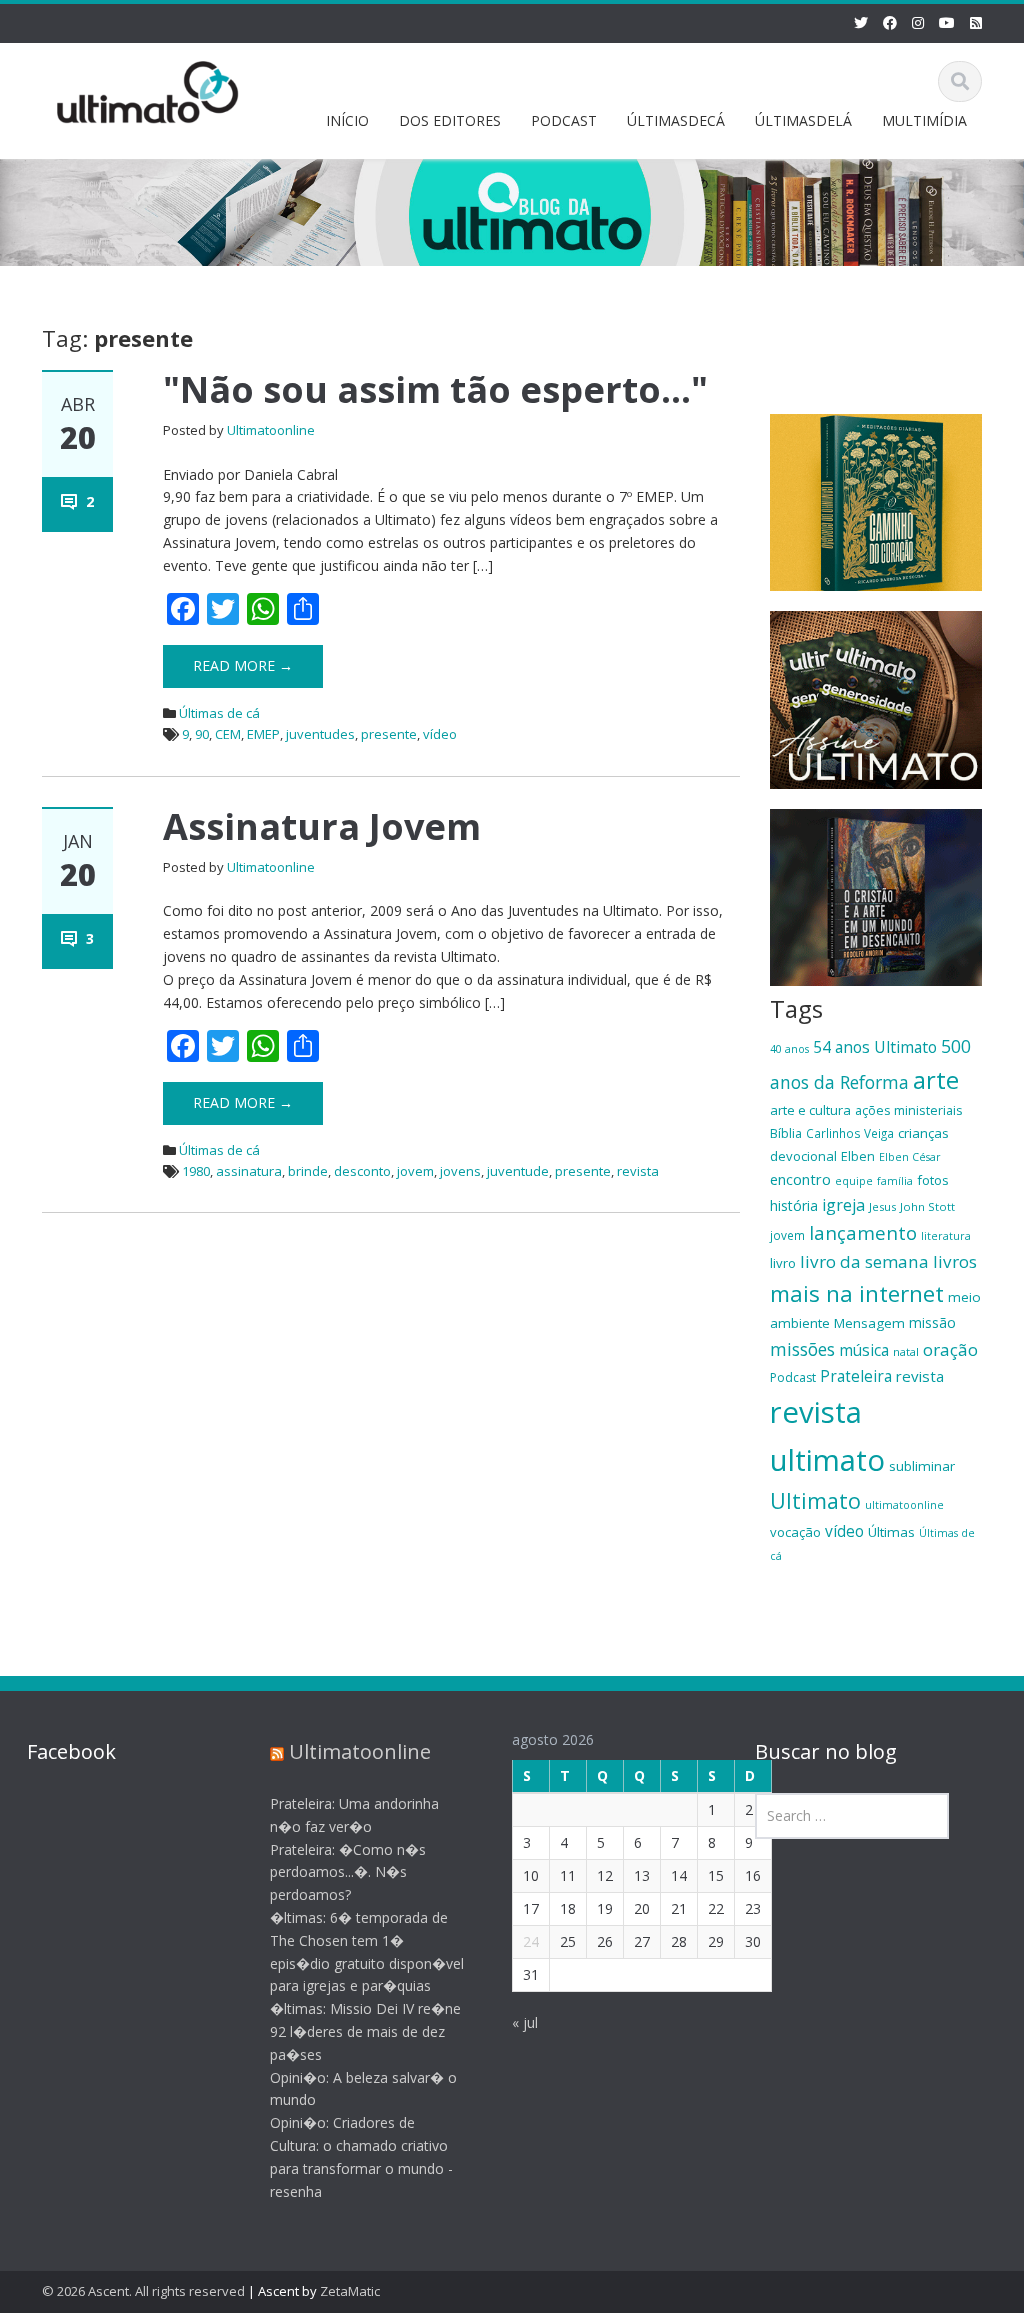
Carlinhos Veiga (850, 1133)
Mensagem (869, 1323)
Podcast (793, 1377)
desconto (362, 1171)
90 (202, 734)
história (794, 1205)
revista (638, 1171)
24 (531, 1941)
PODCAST (564, 120)
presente (389, 734)
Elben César (910, 1157)
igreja (843, 1205)
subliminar (922, 1466)
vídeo (440, 734)
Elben (858, 1156)
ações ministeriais (909, 1110)
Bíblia (786, 1133)
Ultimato (815, 1500)
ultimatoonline (904, 1505)
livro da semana (864, 1261)
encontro (800, 1179)
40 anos (789, 1049)
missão (932, 1322)
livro (783, 1263)
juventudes (320, 734)
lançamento (863, 1232)
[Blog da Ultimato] (148, 88)
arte (936, 1080)
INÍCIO (347, 120)
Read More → (243, 665)
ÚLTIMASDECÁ (676, 120)
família (895, 1181)
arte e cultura (810, 1110)
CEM (228, 734)
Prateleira (856, 1376)
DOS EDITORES (450, 120)
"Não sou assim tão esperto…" (435, 389)
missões (802, 1349)
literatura (946, 1236)
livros (955, 1261)
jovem (415, 1171)
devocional (803, 1156)
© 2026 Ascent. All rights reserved (143, 2291)
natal (906, 1351)
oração (950, 1349)
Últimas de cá (219, 713)
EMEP (263, 734)
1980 (196, 1171)
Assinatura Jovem (322, 826)
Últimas (891, 1532)
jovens (460, 1171)
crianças (923, 1133)
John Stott (927, 1206)
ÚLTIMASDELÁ (803, 120)
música (864, 1350)
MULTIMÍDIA (924, 120)
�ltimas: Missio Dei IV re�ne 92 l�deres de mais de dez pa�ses (365, 2031)
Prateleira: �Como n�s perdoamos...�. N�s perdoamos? (348, 1872)
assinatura (249, 1171)
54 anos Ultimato (875, 1047)
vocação (795, 1532)
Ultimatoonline (271, 430)
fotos (933, 1180)
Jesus (882, 1206)
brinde (308, 1171)
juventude (518, 1171)
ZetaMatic (350, 2291)
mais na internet (857, 1293)
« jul (525, 2022)
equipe (854, 1181)
